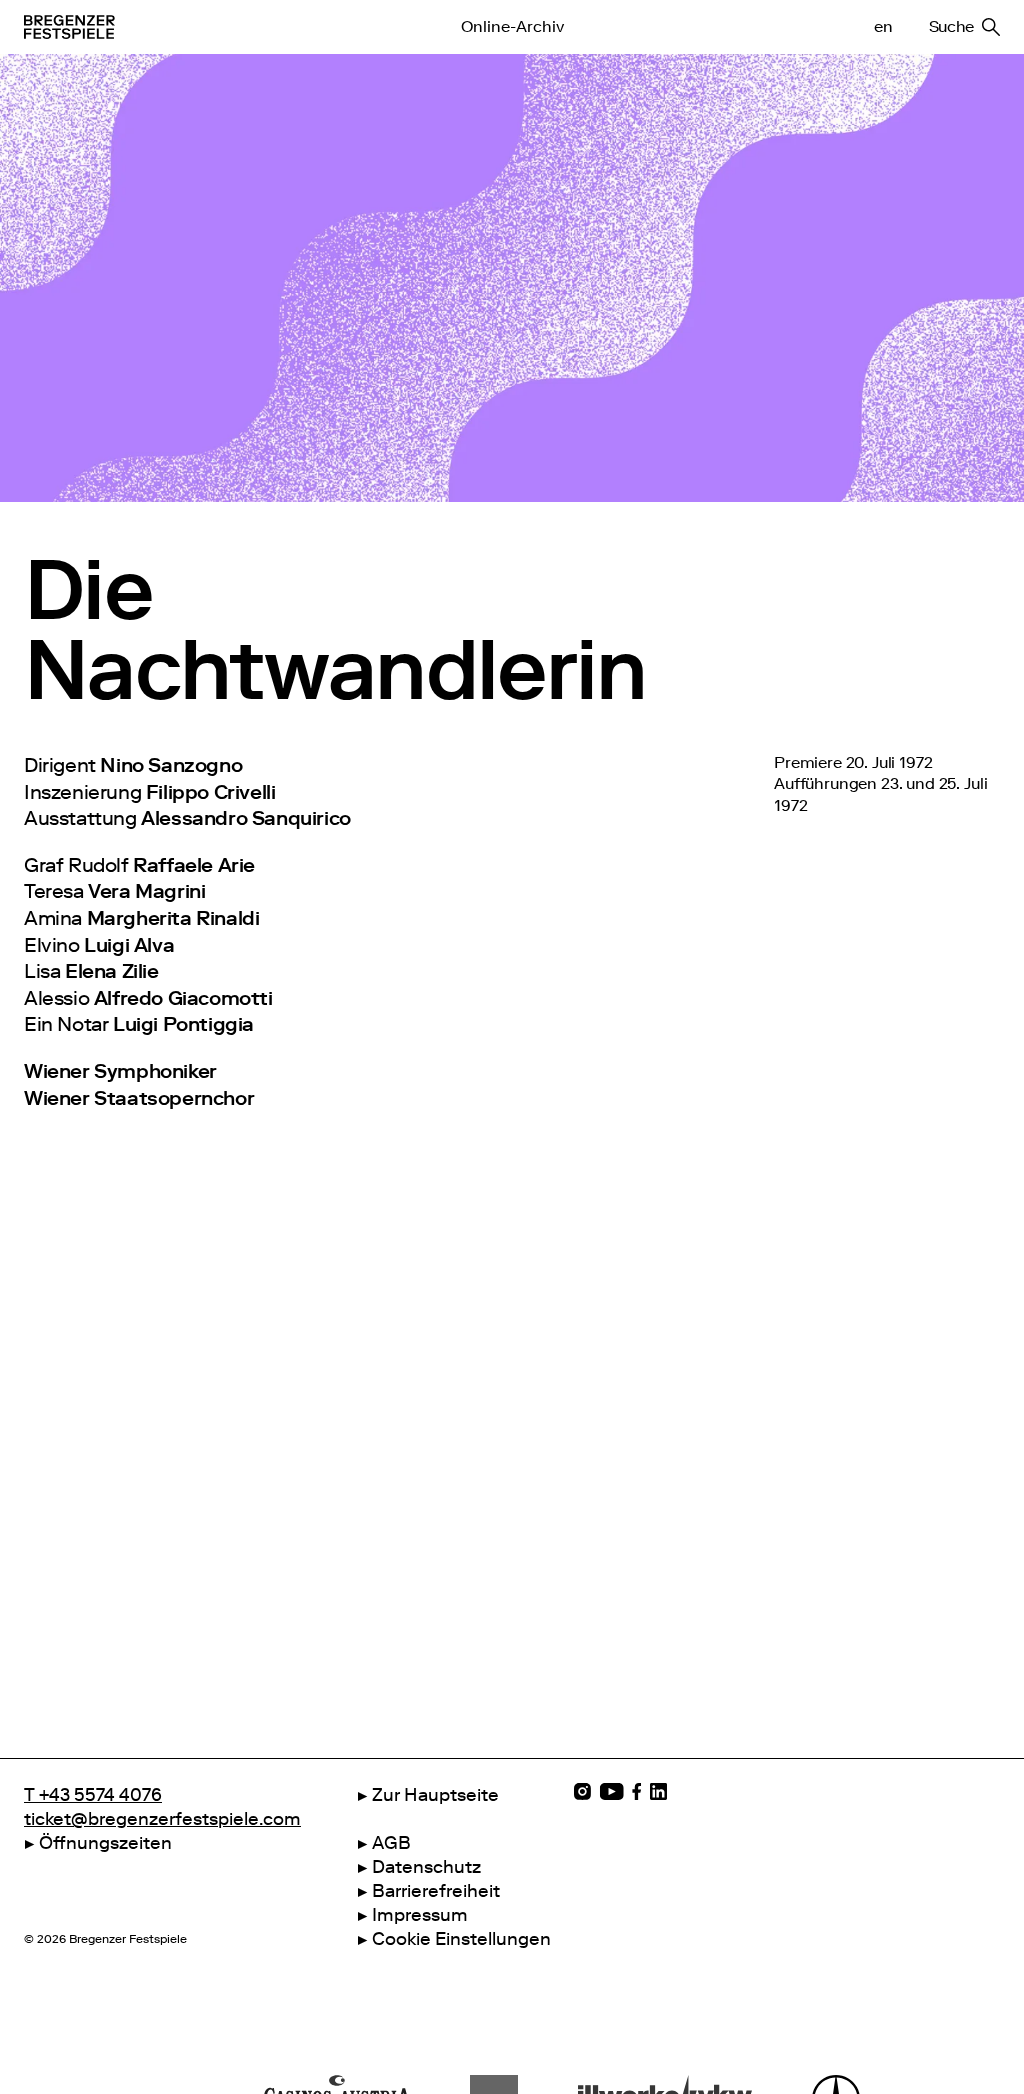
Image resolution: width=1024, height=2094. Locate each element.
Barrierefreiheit (436, 1891)
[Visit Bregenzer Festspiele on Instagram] (582, 1791)
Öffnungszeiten (105, 1843)
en (883, 27)
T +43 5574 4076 (93, 1795)
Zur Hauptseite (435, 1795)
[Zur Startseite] (183, 27)
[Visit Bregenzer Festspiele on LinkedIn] (658, 1791)
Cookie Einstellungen (461, 1939)
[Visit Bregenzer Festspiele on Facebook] (637, 1791)
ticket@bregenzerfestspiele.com (162, 1819)
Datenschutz (426, 1867)
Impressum (420, 1915)
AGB (391, 1843)
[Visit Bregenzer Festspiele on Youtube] (611, 1791)
